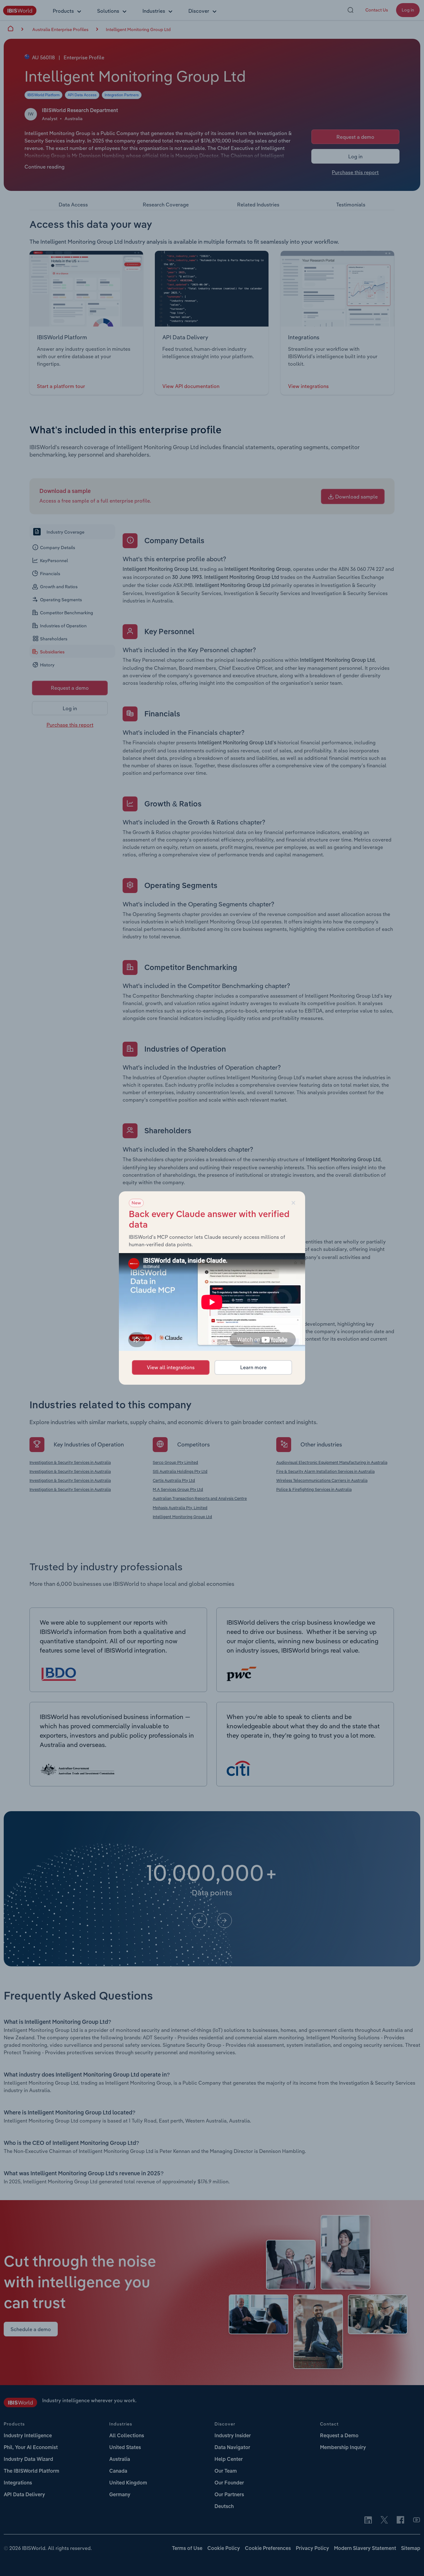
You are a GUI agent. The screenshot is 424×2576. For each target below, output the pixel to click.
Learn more (253, 1367)
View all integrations (171, 1367)
